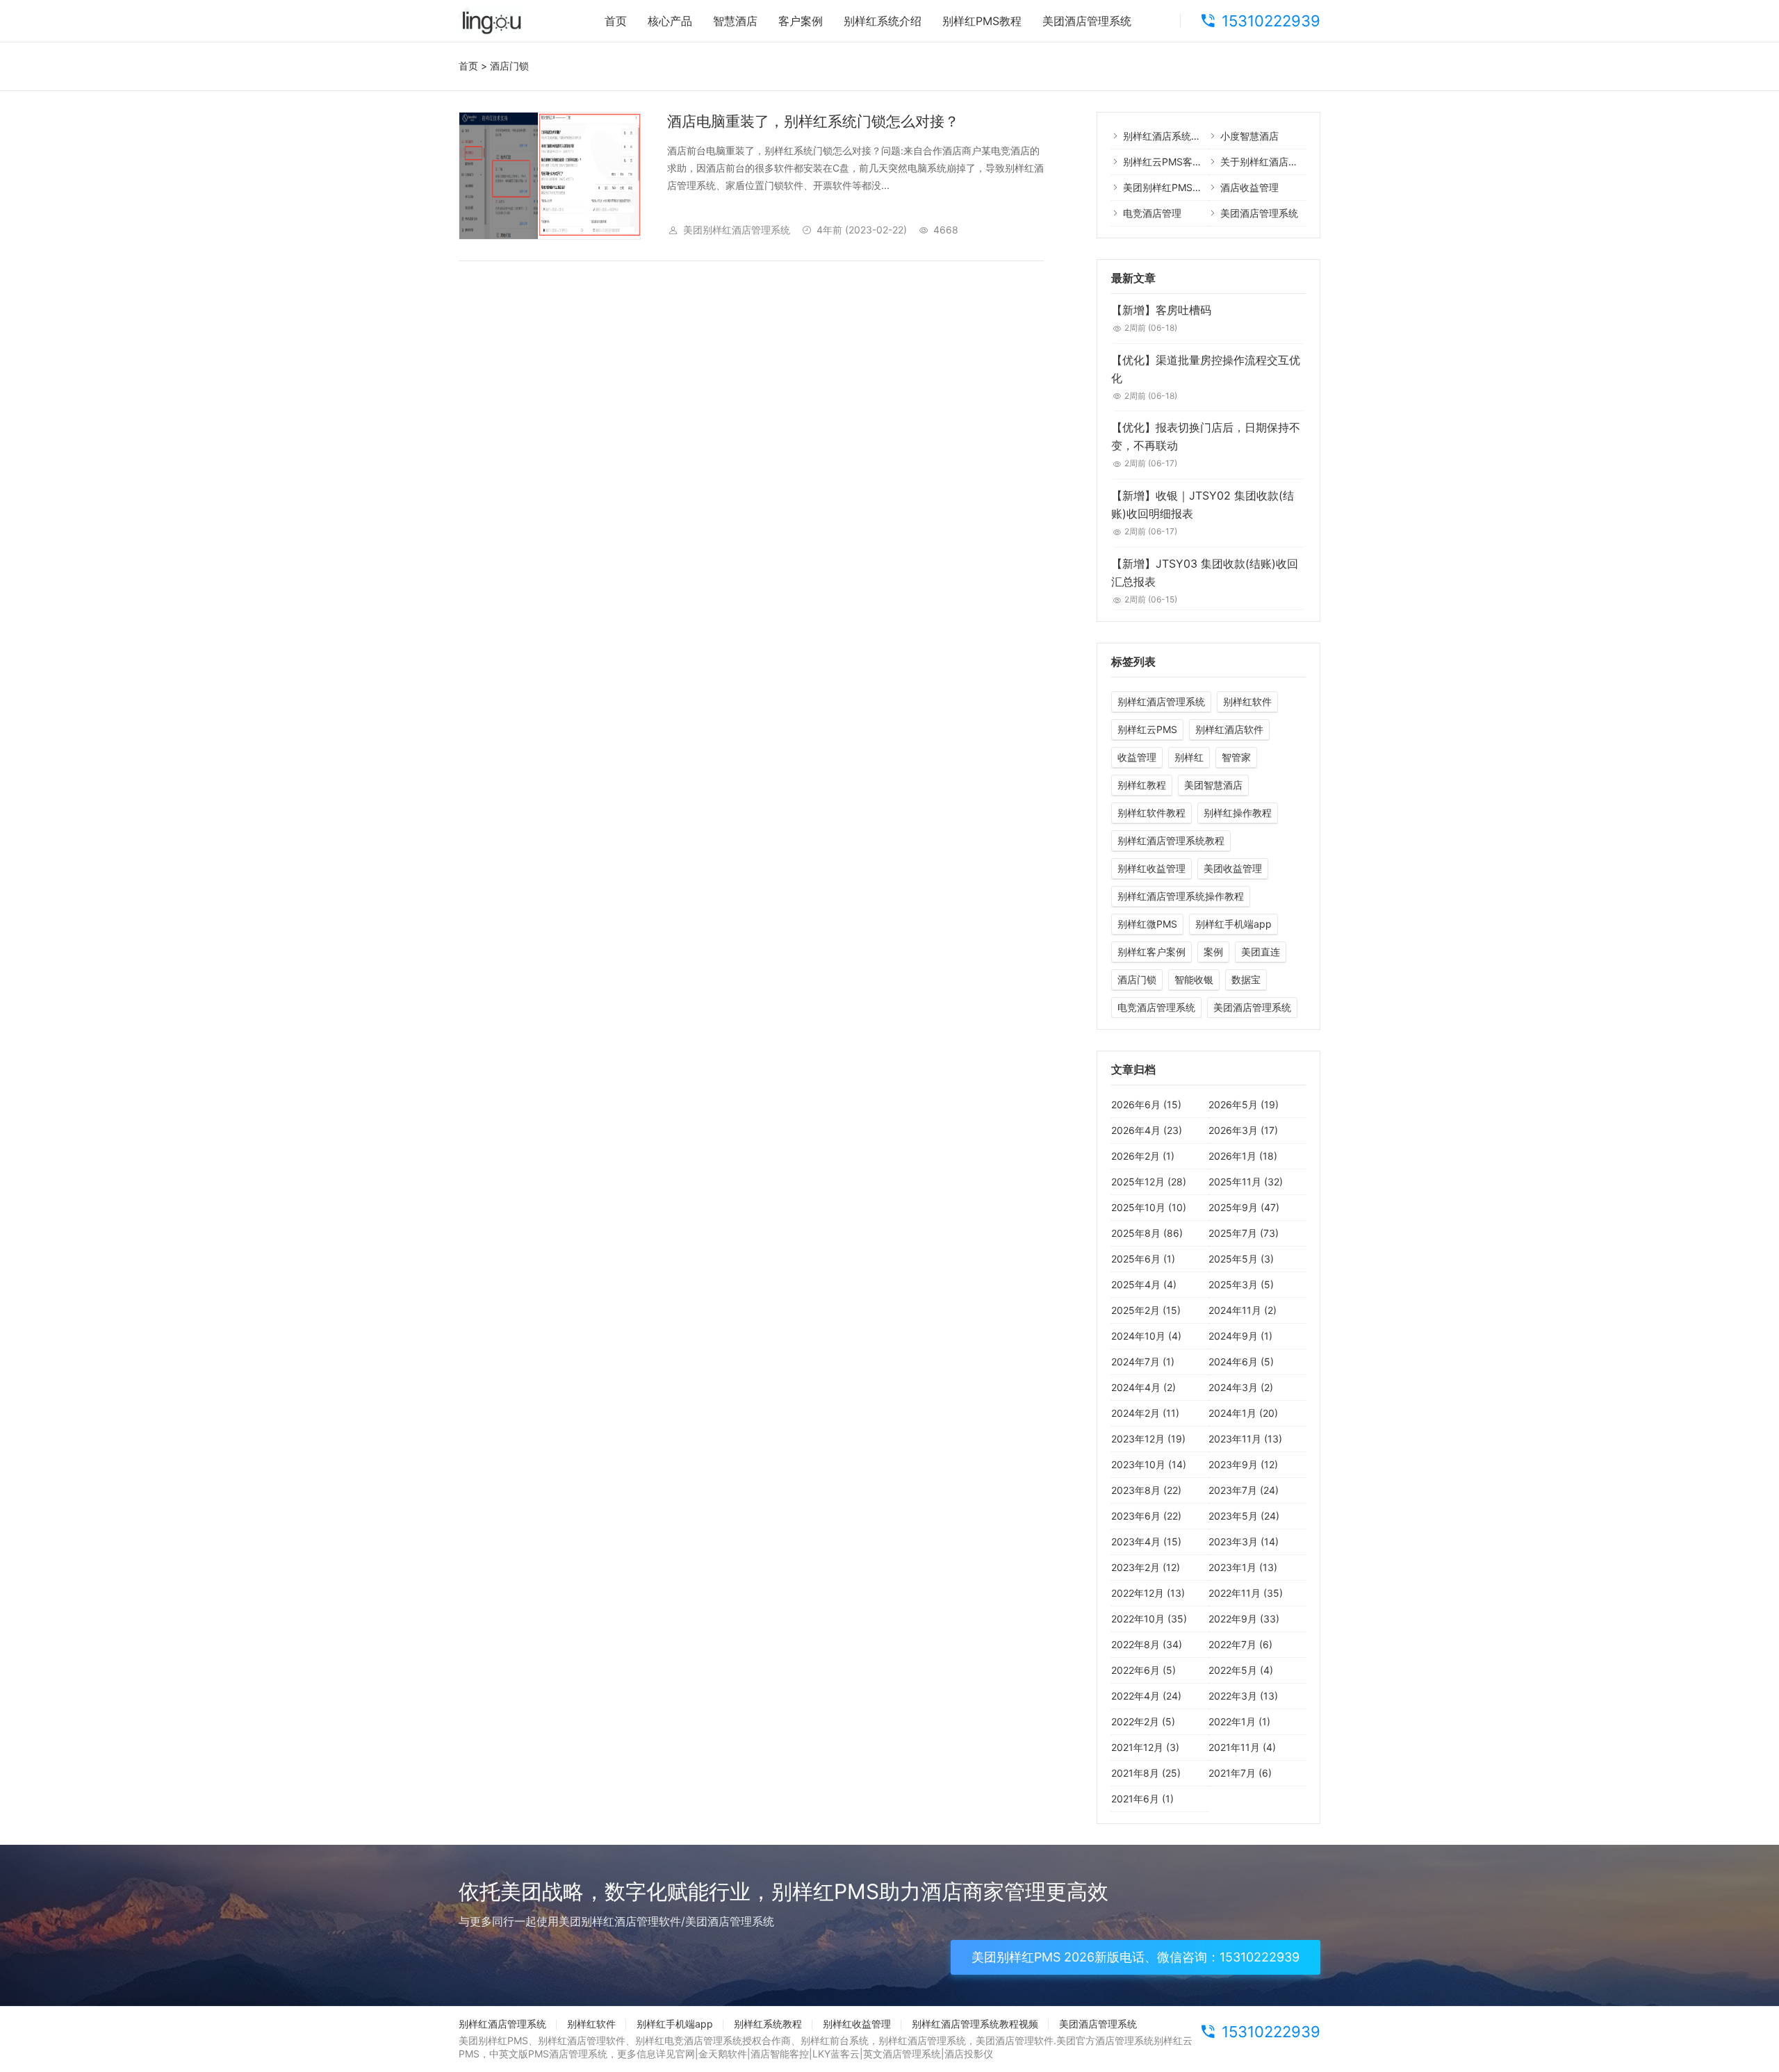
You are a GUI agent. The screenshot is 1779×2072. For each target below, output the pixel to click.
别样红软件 (1247, 701)
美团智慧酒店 (1213, 785)
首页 (616, 21)
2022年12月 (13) (1148, 1593)
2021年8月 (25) (1146, 1773)
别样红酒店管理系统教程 (1171, 840)
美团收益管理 (1233, 868)
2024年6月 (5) (1241, 1362)
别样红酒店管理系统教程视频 (975, 2024)
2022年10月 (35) (1149, 1619)
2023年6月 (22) (1146, 1516)
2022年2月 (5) (1143, 1721)
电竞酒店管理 (1152, 213)
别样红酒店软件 (1229, 729)
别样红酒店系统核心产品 (1177, 136)
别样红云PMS (1147, 729)
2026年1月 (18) (1243, 1156)
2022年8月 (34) (1147, 1644)
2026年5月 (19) (1244, 1104)
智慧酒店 (735, 21)
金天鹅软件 (723, 2054)
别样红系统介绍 (883, 21)
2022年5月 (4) (1241, 1670)
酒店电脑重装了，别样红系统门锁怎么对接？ (813, 121)
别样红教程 (1142, 785)
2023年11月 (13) (1245, 1439)
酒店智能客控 (780, 2054)
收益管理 (1137, 757)
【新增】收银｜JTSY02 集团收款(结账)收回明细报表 (1203, 504)
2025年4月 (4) (1144, 1284)
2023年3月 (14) (1244, 1541)
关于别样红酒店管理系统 (1274, 162)
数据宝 (1246, 979)
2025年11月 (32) (1246, 1182)
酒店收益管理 (1249, 187)
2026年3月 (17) (1243, 1130)
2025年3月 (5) (1241, 1284)
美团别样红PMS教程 (1167, 187)
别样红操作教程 (1238, 813)
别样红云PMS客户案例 (1172, 162)
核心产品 (670, 21)
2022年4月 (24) (1146, 1696)
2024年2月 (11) (1145, 1413)
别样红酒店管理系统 (1161, 701)
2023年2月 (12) (1146, 1567)
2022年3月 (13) (1243, 1696)
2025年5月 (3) (1241, 1259)
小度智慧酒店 (1249, 136)
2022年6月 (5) (1143, 1670)
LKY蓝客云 (836, 2054)
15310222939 (1271, 21)
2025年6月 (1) (1143, 1259)
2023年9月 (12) (1243, 1464)
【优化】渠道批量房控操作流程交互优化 (1206, 369)
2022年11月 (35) (1246, 1593)
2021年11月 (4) (1242, 1747)
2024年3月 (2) (1241, 1387)
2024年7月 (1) (1143, 1362)
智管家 (1236, 757)
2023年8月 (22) (1146, 1490)
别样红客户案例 (1151, 952)
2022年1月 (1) (1239, 1721)
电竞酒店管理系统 (1156, 1007)
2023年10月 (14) (1149, 1464)
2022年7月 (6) (1240, 1644)
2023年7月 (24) (1244, 1490)
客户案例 (801, 21)
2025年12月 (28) (1149, 1182)
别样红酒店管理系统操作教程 (1181, 896)
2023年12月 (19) (1148, 1439)
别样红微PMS (1147, 924)
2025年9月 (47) (1244, 1207)
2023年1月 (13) (1243, 1567)
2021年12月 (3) (1145, 1747)
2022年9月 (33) (1244, 1619)
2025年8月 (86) (1147, 1233)
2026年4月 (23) (1147, 1130)
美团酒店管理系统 (1087, 21)
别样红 (1189, 757)
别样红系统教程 (768, 2024)
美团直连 (1261, 952)
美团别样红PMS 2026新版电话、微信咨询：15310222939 (1136, 1957)
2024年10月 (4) (1146, 1336)
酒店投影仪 (969, 2054)
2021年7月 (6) (1240, 1773)
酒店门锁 (1137, 979)
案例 (1213, 952)
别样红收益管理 (1151, 868)
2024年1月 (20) (1243, 1413)
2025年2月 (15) (1146, 1310)
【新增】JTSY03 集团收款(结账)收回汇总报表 (1205, 573)
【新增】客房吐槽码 (1161, 310)
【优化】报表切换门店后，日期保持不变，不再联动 (1206, 436)
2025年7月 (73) (1244, 1233)
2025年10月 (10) (1149, 1207)
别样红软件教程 (1151, 813)
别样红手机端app (1233, 924)
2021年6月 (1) (1142, 1799)
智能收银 (1194, 979)
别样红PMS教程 (982, 21)
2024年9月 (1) (1240, 1336)
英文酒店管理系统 (902, 2054)
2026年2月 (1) (1143, 1156)
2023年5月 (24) (1244, 1516)
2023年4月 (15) (1146, 1541)
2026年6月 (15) (1146, 1104)
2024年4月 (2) (1143, 1387)
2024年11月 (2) (1243, 1310)
